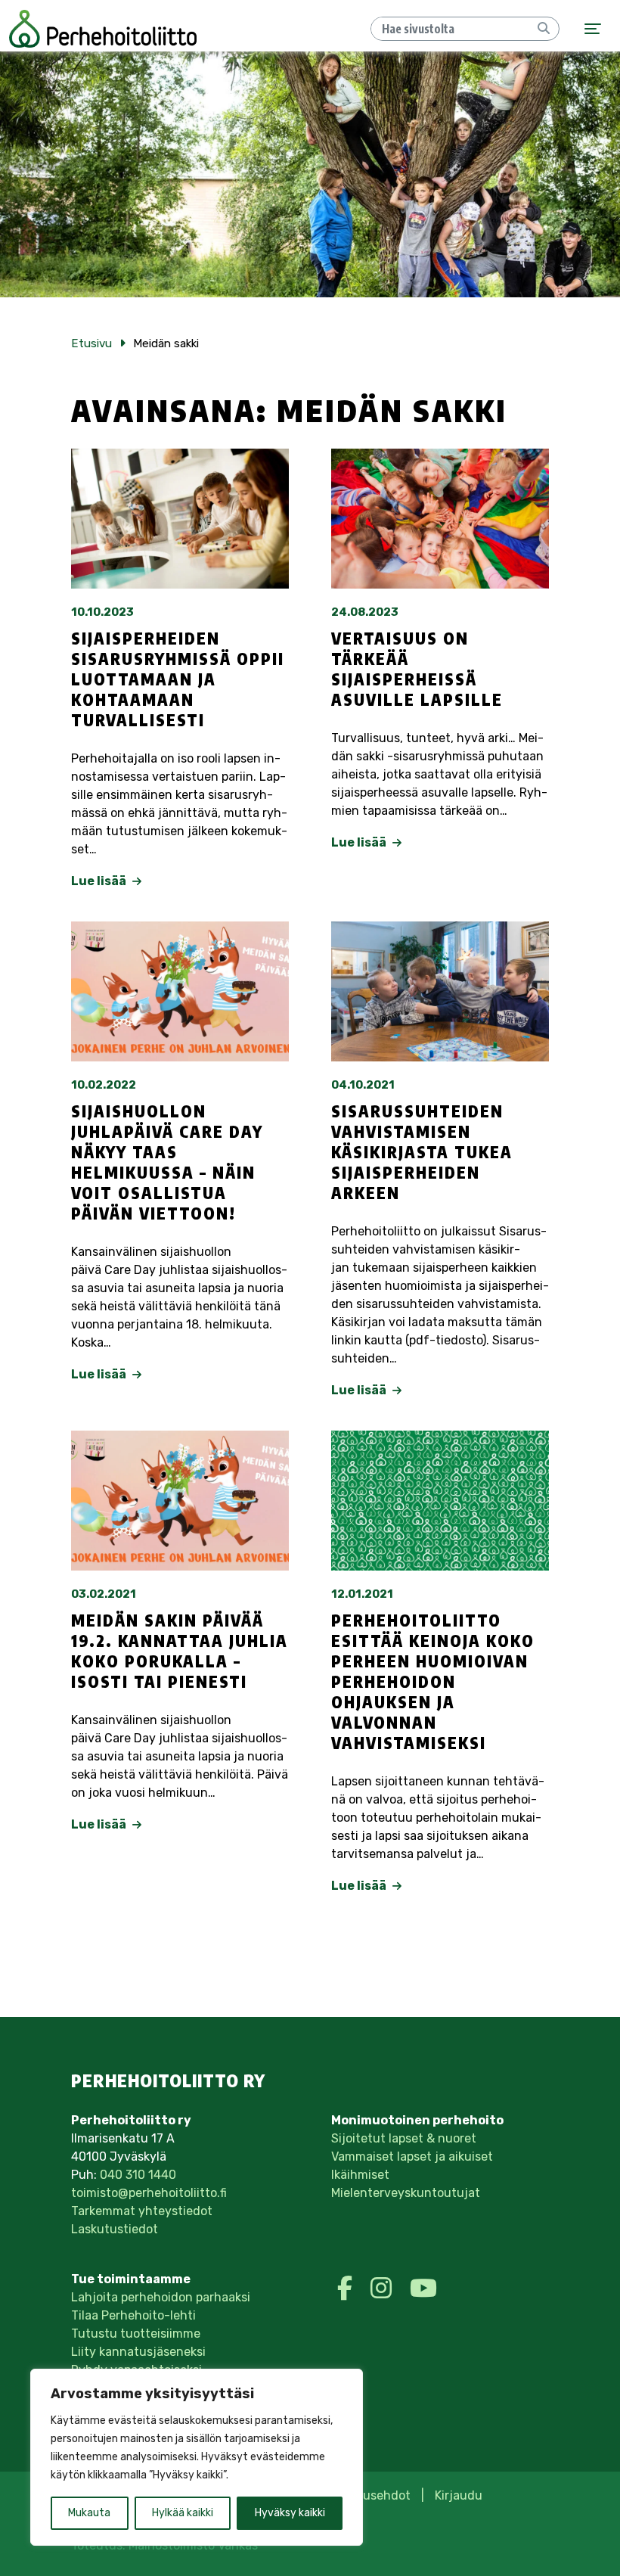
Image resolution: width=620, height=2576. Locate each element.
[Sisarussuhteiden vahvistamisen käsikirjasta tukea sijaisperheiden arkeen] (440, 991)
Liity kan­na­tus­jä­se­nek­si (138, 2352)
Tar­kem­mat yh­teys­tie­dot (142, 2211)
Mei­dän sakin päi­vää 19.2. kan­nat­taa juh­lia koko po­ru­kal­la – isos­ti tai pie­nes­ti (180, 1651)
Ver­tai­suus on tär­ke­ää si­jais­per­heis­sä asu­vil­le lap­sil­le (417, 669)
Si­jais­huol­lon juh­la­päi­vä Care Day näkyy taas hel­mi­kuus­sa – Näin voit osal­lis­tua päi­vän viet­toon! (167, 1162)
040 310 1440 (138, 2175)
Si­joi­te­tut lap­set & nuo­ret (404, 2138)
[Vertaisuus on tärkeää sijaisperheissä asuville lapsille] (440, 519)
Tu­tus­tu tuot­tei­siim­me (136, 2334)
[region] (197, 2457)
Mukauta (89, 2513)
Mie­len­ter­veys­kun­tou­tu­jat (406, 2193)
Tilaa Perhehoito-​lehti (133, 2315)
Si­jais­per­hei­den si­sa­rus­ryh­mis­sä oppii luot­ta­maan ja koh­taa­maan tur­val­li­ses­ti (178, 679)
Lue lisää (100, 881)
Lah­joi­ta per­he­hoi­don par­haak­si (161, 2297)
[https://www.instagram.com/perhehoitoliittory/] (384, 2289)
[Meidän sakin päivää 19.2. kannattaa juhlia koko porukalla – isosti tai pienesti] (180, 1501)
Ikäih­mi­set (360, 2175)
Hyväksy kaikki (290, 2513)
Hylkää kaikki (183, 2513)
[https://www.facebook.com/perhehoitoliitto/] (348, 2289)
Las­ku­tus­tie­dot (115, 2229)
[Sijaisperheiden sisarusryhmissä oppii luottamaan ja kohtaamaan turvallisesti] (180, 519)
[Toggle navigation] (593, 29)
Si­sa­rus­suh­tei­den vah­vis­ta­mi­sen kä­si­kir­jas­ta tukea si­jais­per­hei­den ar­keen (422, 1152)
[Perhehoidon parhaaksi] (103, 29)
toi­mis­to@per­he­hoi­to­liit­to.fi (149, 2193)
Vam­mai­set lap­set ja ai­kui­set (412, 2157)
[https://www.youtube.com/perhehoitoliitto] (423, 2289)
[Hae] (544, 29)
